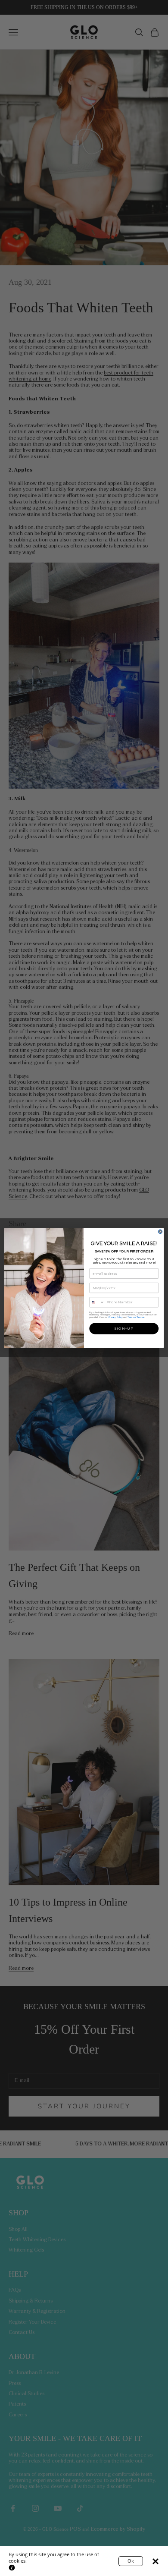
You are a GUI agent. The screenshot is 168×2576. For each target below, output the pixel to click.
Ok (131, 2561)
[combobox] (97, 1302)
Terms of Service (136, 1318)
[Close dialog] (160, 1232)
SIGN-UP (124, 1329)
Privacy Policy (116, 1318)
